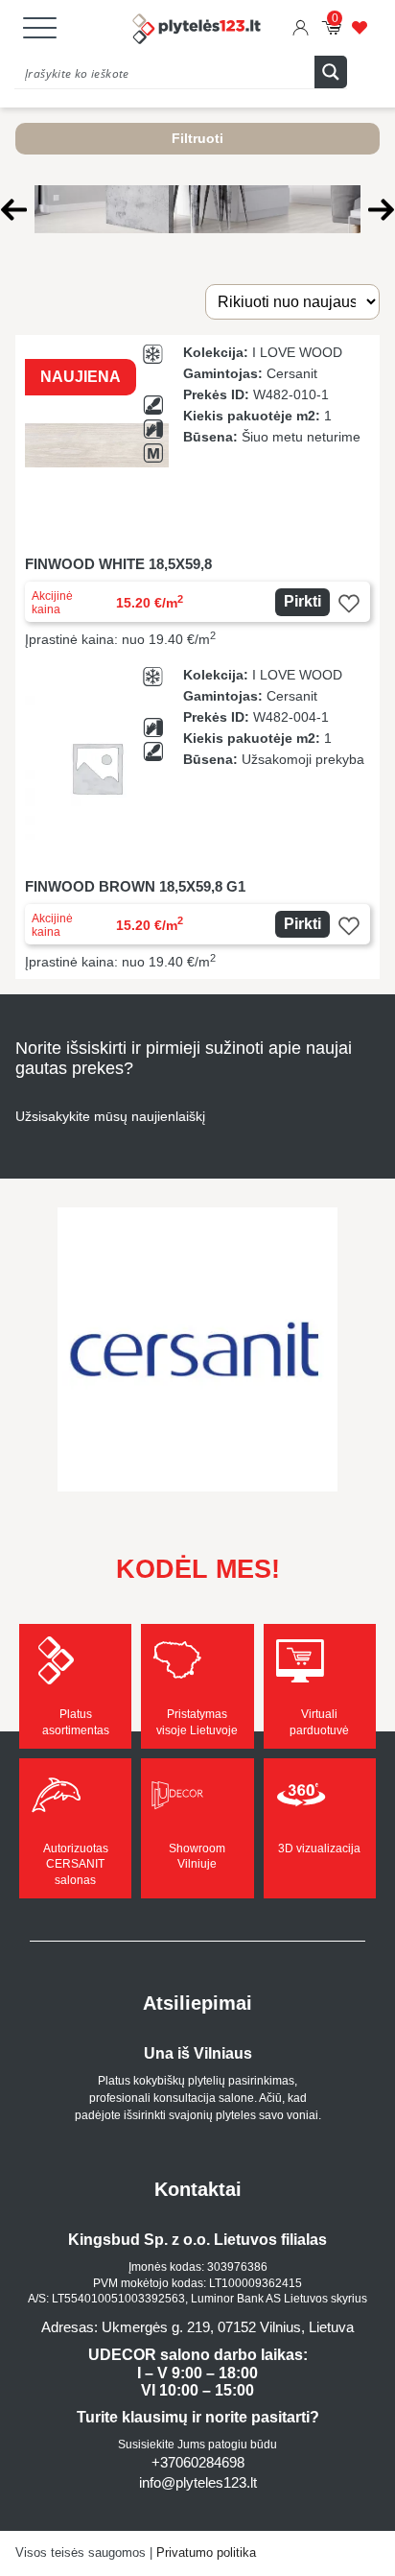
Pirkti (302, 601)
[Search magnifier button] (331, 72)
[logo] (197, 31)
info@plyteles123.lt (198, 2482)
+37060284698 (198, 2462)
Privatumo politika (206, 2552)
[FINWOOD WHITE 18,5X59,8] (197, 496)
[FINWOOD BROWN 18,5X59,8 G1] (197, 819)
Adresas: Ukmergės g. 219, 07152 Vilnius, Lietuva (197, 2327)
